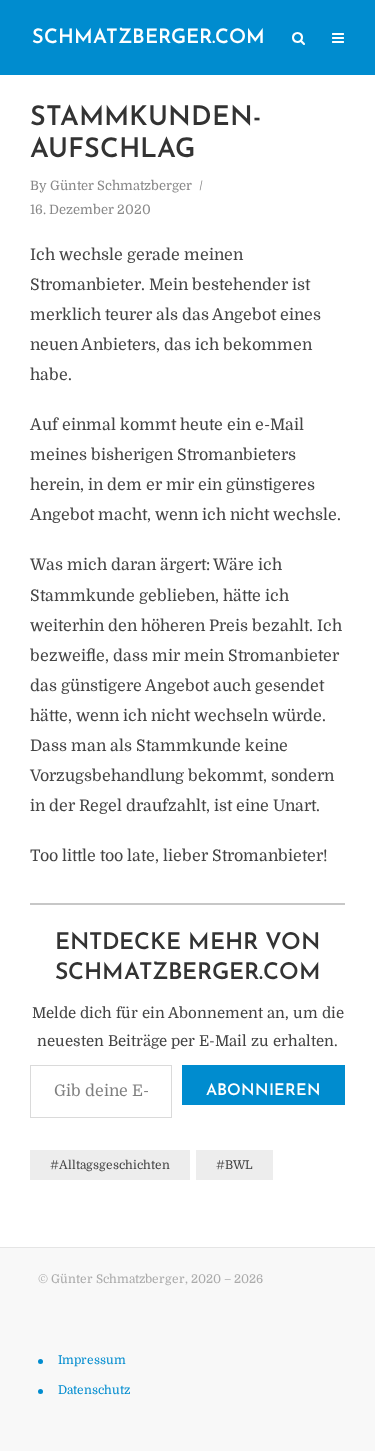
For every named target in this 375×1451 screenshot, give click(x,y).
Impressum (92, 1360)
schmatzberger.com (148, 38)
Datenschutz (94, 1390)
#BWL (234, 1165)
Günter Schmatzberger (121, 185)
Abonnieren (263, 1091)
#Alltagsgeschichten (110, 1165)
